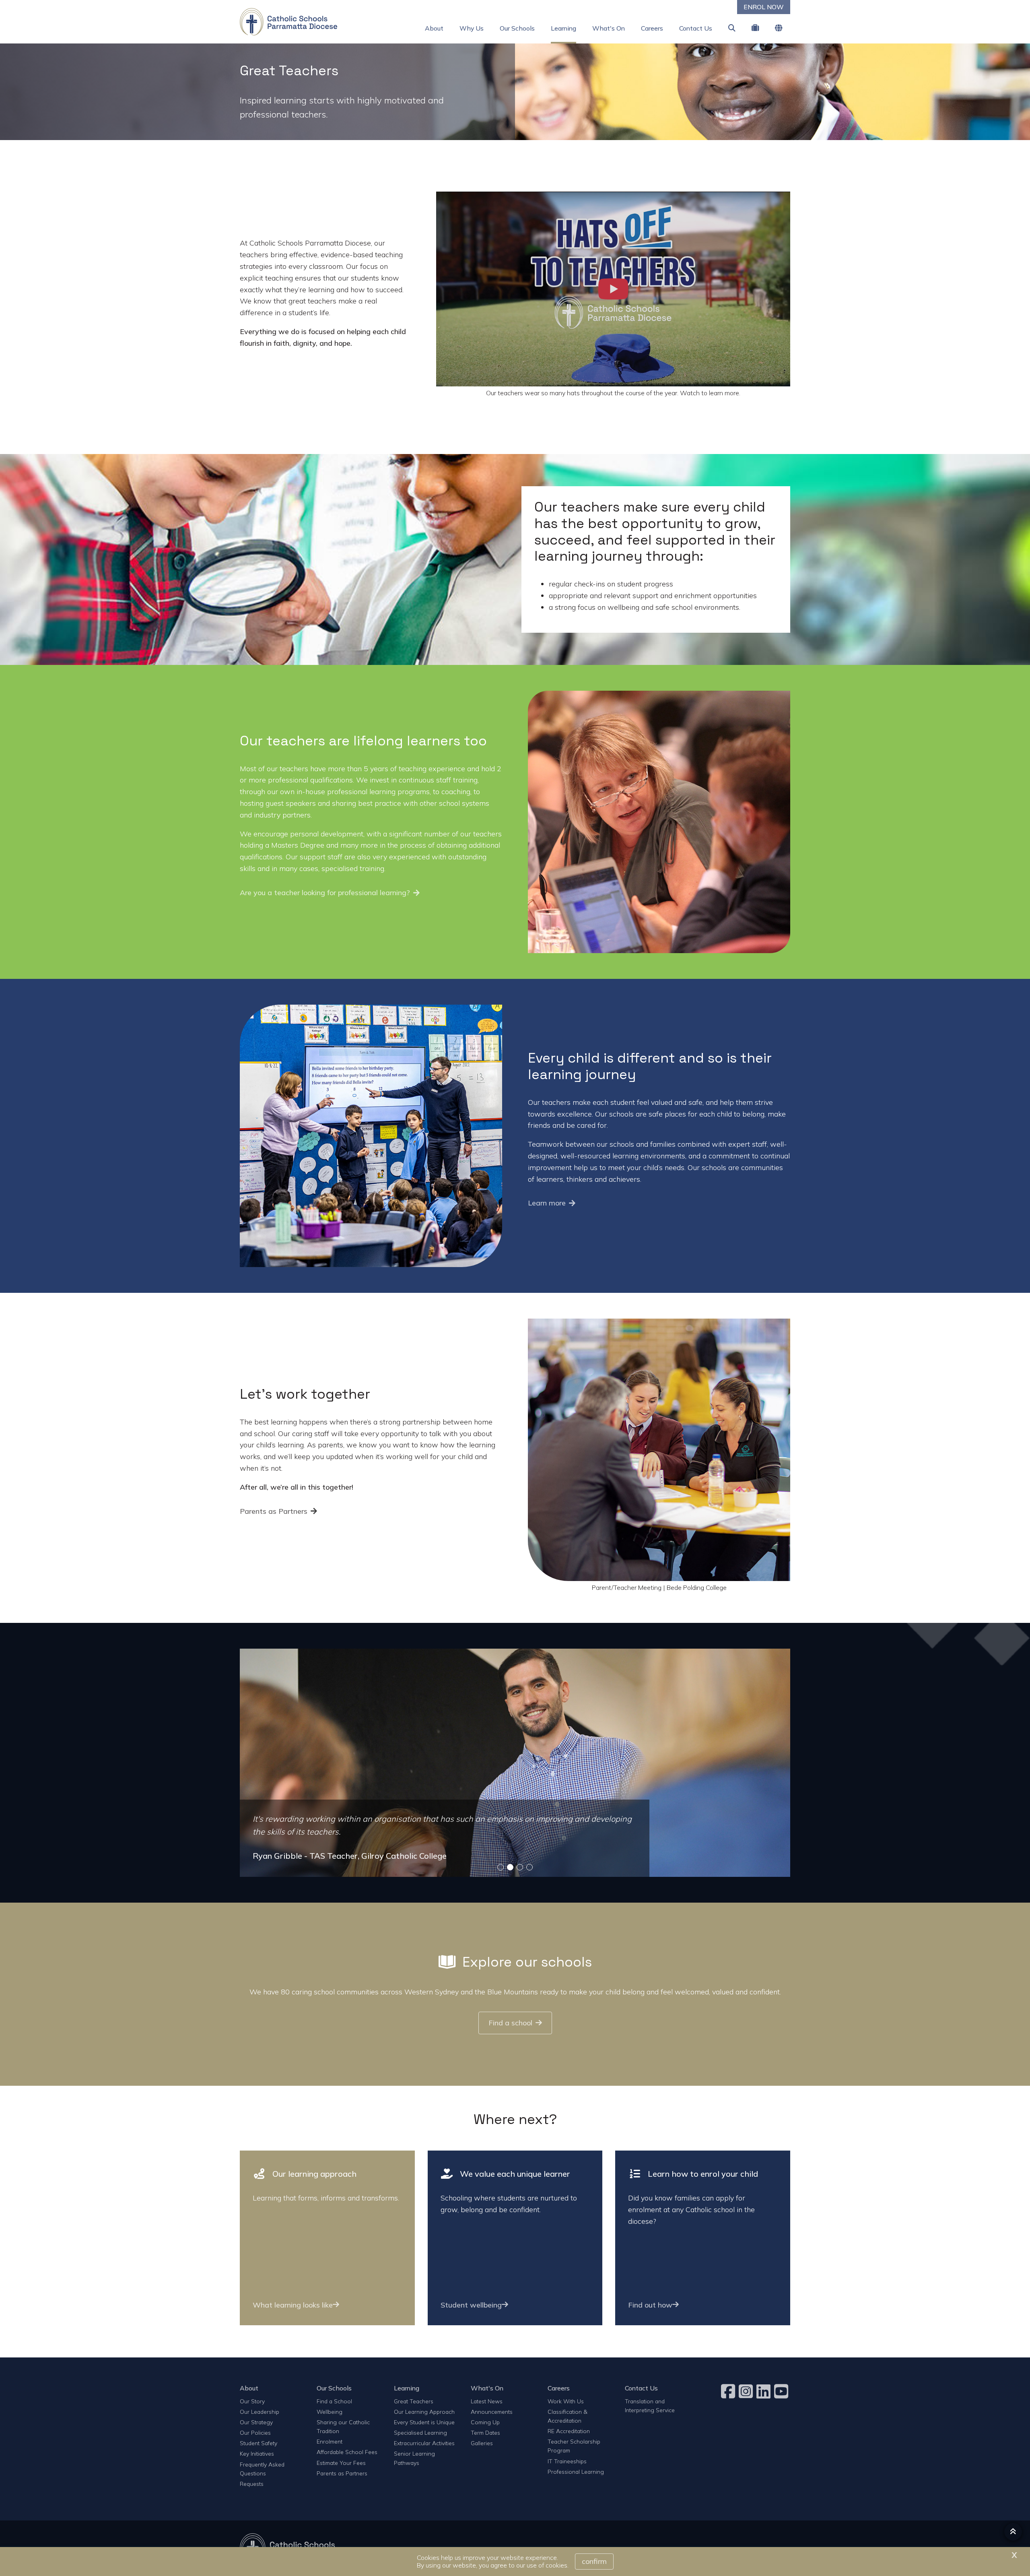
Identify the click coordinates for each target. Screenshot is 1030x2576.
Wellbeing (330, 2412)
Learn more (547, 1203)
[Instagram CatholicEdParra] (747, 2391)
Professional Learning (576, 2472)
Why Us (472, 28)
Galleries (482, 2443)
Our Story (252, 2401)
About (434, 28)
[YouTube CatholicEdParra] (782, 2391)
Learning (563, 28)
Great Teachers (414, 2401)
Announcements (492, 2412)
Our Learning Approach (424, 2412)
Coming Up (485, 2422)
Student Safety (259, 2443)
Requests (252, 2484)
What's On (609, 28)
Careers (652, 28)
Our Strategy (256, 2422)
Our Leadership (260, 2412)
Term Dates (485, 2433)
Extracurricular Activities (424, 2443)
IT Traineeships (567, 2461)
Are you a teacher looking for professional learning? (325, 893)
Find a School (334, 2401)
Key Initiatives (257, 2453)
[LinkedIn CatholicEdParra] (764, 2391)
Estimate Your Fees (341, 2463)
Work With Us (566, 2401)
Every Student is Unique (424, 2422)
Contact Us (696, 28)
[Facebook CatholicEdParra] (729, 2391)
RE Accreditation (569, 2431)
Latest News (487, 2401)
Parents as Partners (274, 1511)
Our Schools (517, 28)
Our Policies (255, 2433)
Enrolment (330, 2441)
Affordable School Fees (347, 2452)
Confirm (594, 2561)
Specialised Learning (420, 2433)
